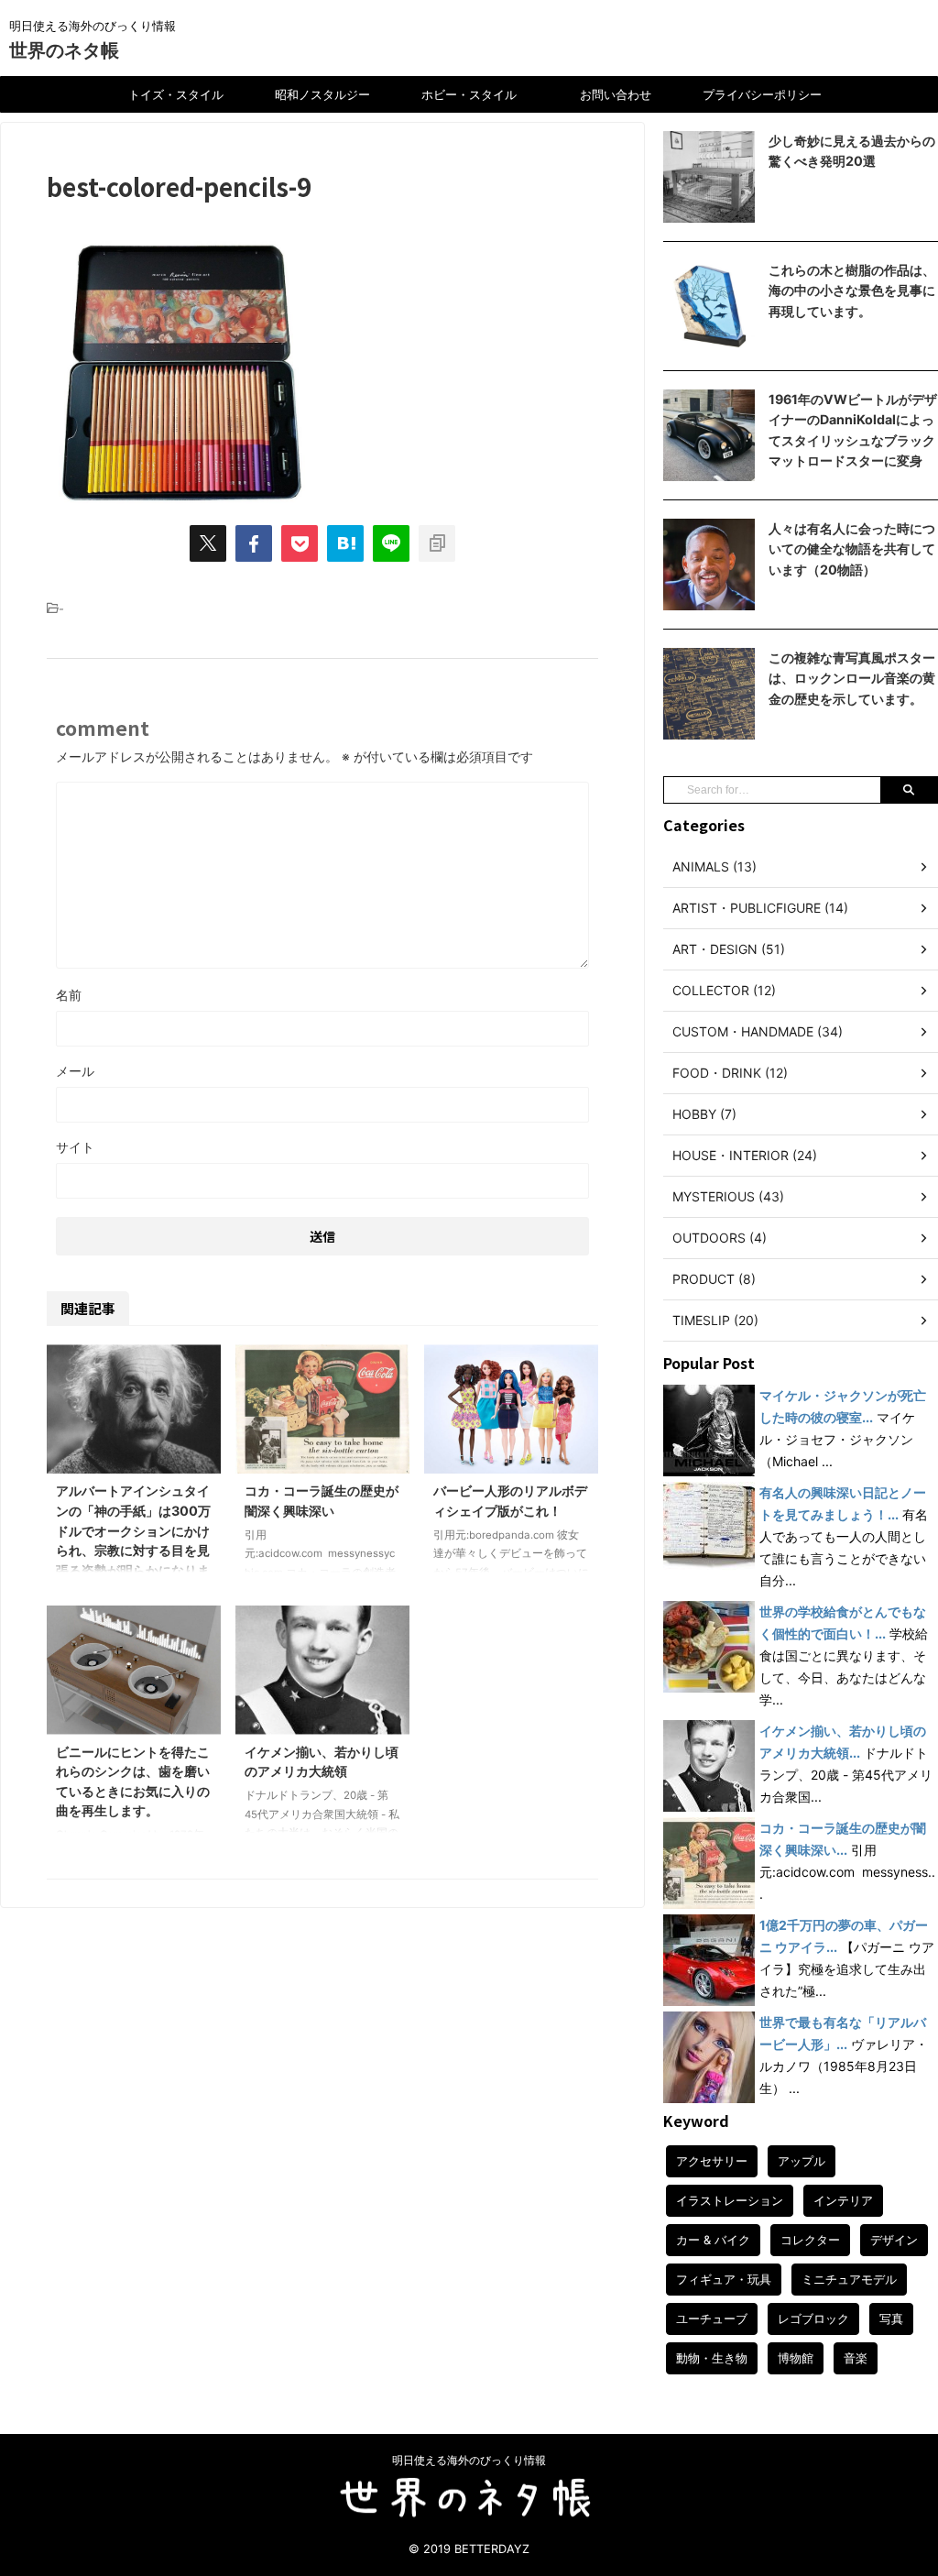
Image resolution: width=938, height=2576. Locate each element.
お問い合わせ (616, 94)
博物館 (796, 2358)
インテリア (843, 2200)
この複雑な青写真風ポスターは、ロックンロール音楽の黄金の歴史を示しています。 (852, 678)
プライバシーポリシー (762, 94)
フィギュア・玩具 (724, 2279)
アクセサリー (712, 2161)
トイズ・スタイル (176, 94)
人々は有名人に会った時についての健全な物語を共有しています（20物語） (852, 549)
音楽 (856, 2358)
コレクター (810, 2240)
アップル (802, 2161)
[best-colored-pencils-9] (345, 543)
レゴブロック (813, 2318)
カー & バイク (713, 2240)
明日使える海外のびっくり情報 (469, 2460)
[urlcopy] (437, 543)
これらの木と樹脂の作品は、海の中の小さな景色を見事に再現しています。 (852, 290)
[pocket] (300, 543)
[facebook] (254, 543)
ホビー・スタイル (469, 94)
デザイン (894, 2240)
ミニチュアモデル (849, 2279)
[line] (391, 543)
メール (75, 1071)
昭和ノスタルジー (322, 94)
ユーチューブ (712, 2318)
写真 (891, 2318)
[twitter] (208, 543)
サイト (75, 1147)
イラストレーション (730, 2200)
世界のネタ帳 (64, 50)
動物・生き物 (712, 2358)
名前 (69, 995)
